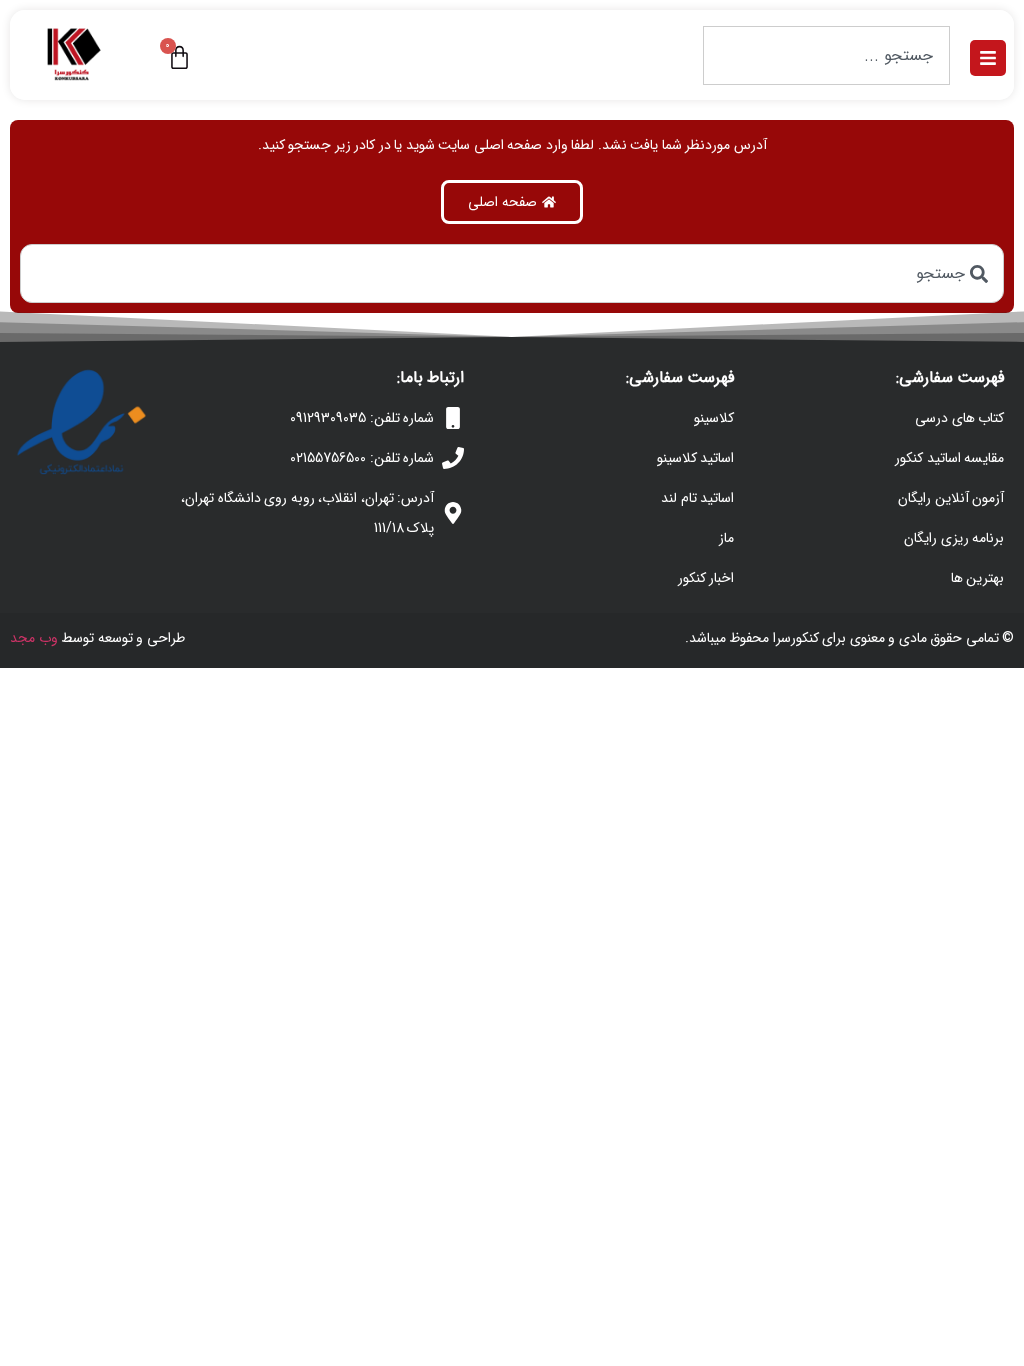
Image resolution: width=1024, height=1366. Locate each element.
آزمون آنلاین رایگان (951, 498)
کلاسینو (714, 418)
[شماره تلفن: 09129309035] (453, 418)
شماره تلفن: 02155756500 (362, 458)
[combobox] (826, 55)
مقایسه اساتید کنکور (949, 458)
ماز (726, 538)
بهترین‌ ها (978, 578)
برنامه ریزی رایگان (954, 538)
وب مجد (34, 638)
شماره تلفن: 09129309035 (362, 418)
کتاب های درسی (959, 418)
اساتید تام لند (697, 498)
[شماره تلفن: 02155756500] (453, 458)
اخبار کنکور (706, 578)
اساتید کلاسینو (696, 458)
